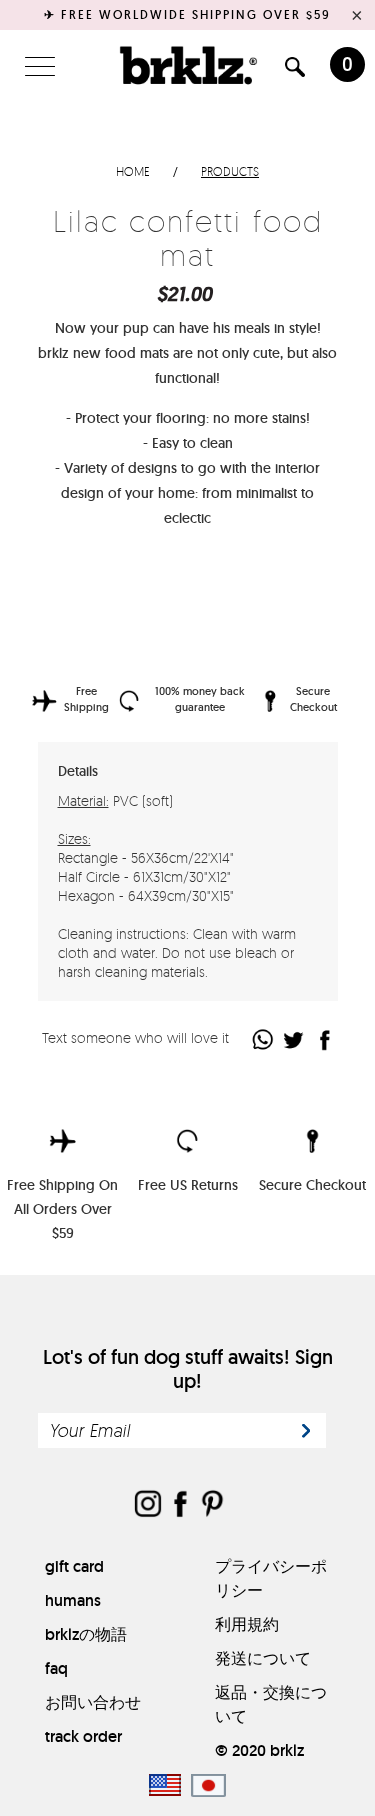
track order (83, 1736)
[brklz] (188, 65)
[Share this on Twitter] (294, 1039)
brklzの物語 (86, 1634)
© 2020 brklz (259, 1750)
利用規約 (247, 1624)
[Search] (295, 70)
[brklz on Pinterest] (212, 1505)
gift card (74, 1566)
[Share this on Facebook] (325, 1039)
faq (56, 1668)
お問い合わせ (93, 1702)
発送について (263, 1658)
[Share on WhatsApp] (263, 1039)
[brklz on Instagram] (148, 1505)
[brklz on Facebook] (180, 1505)
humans (73, 1600)
